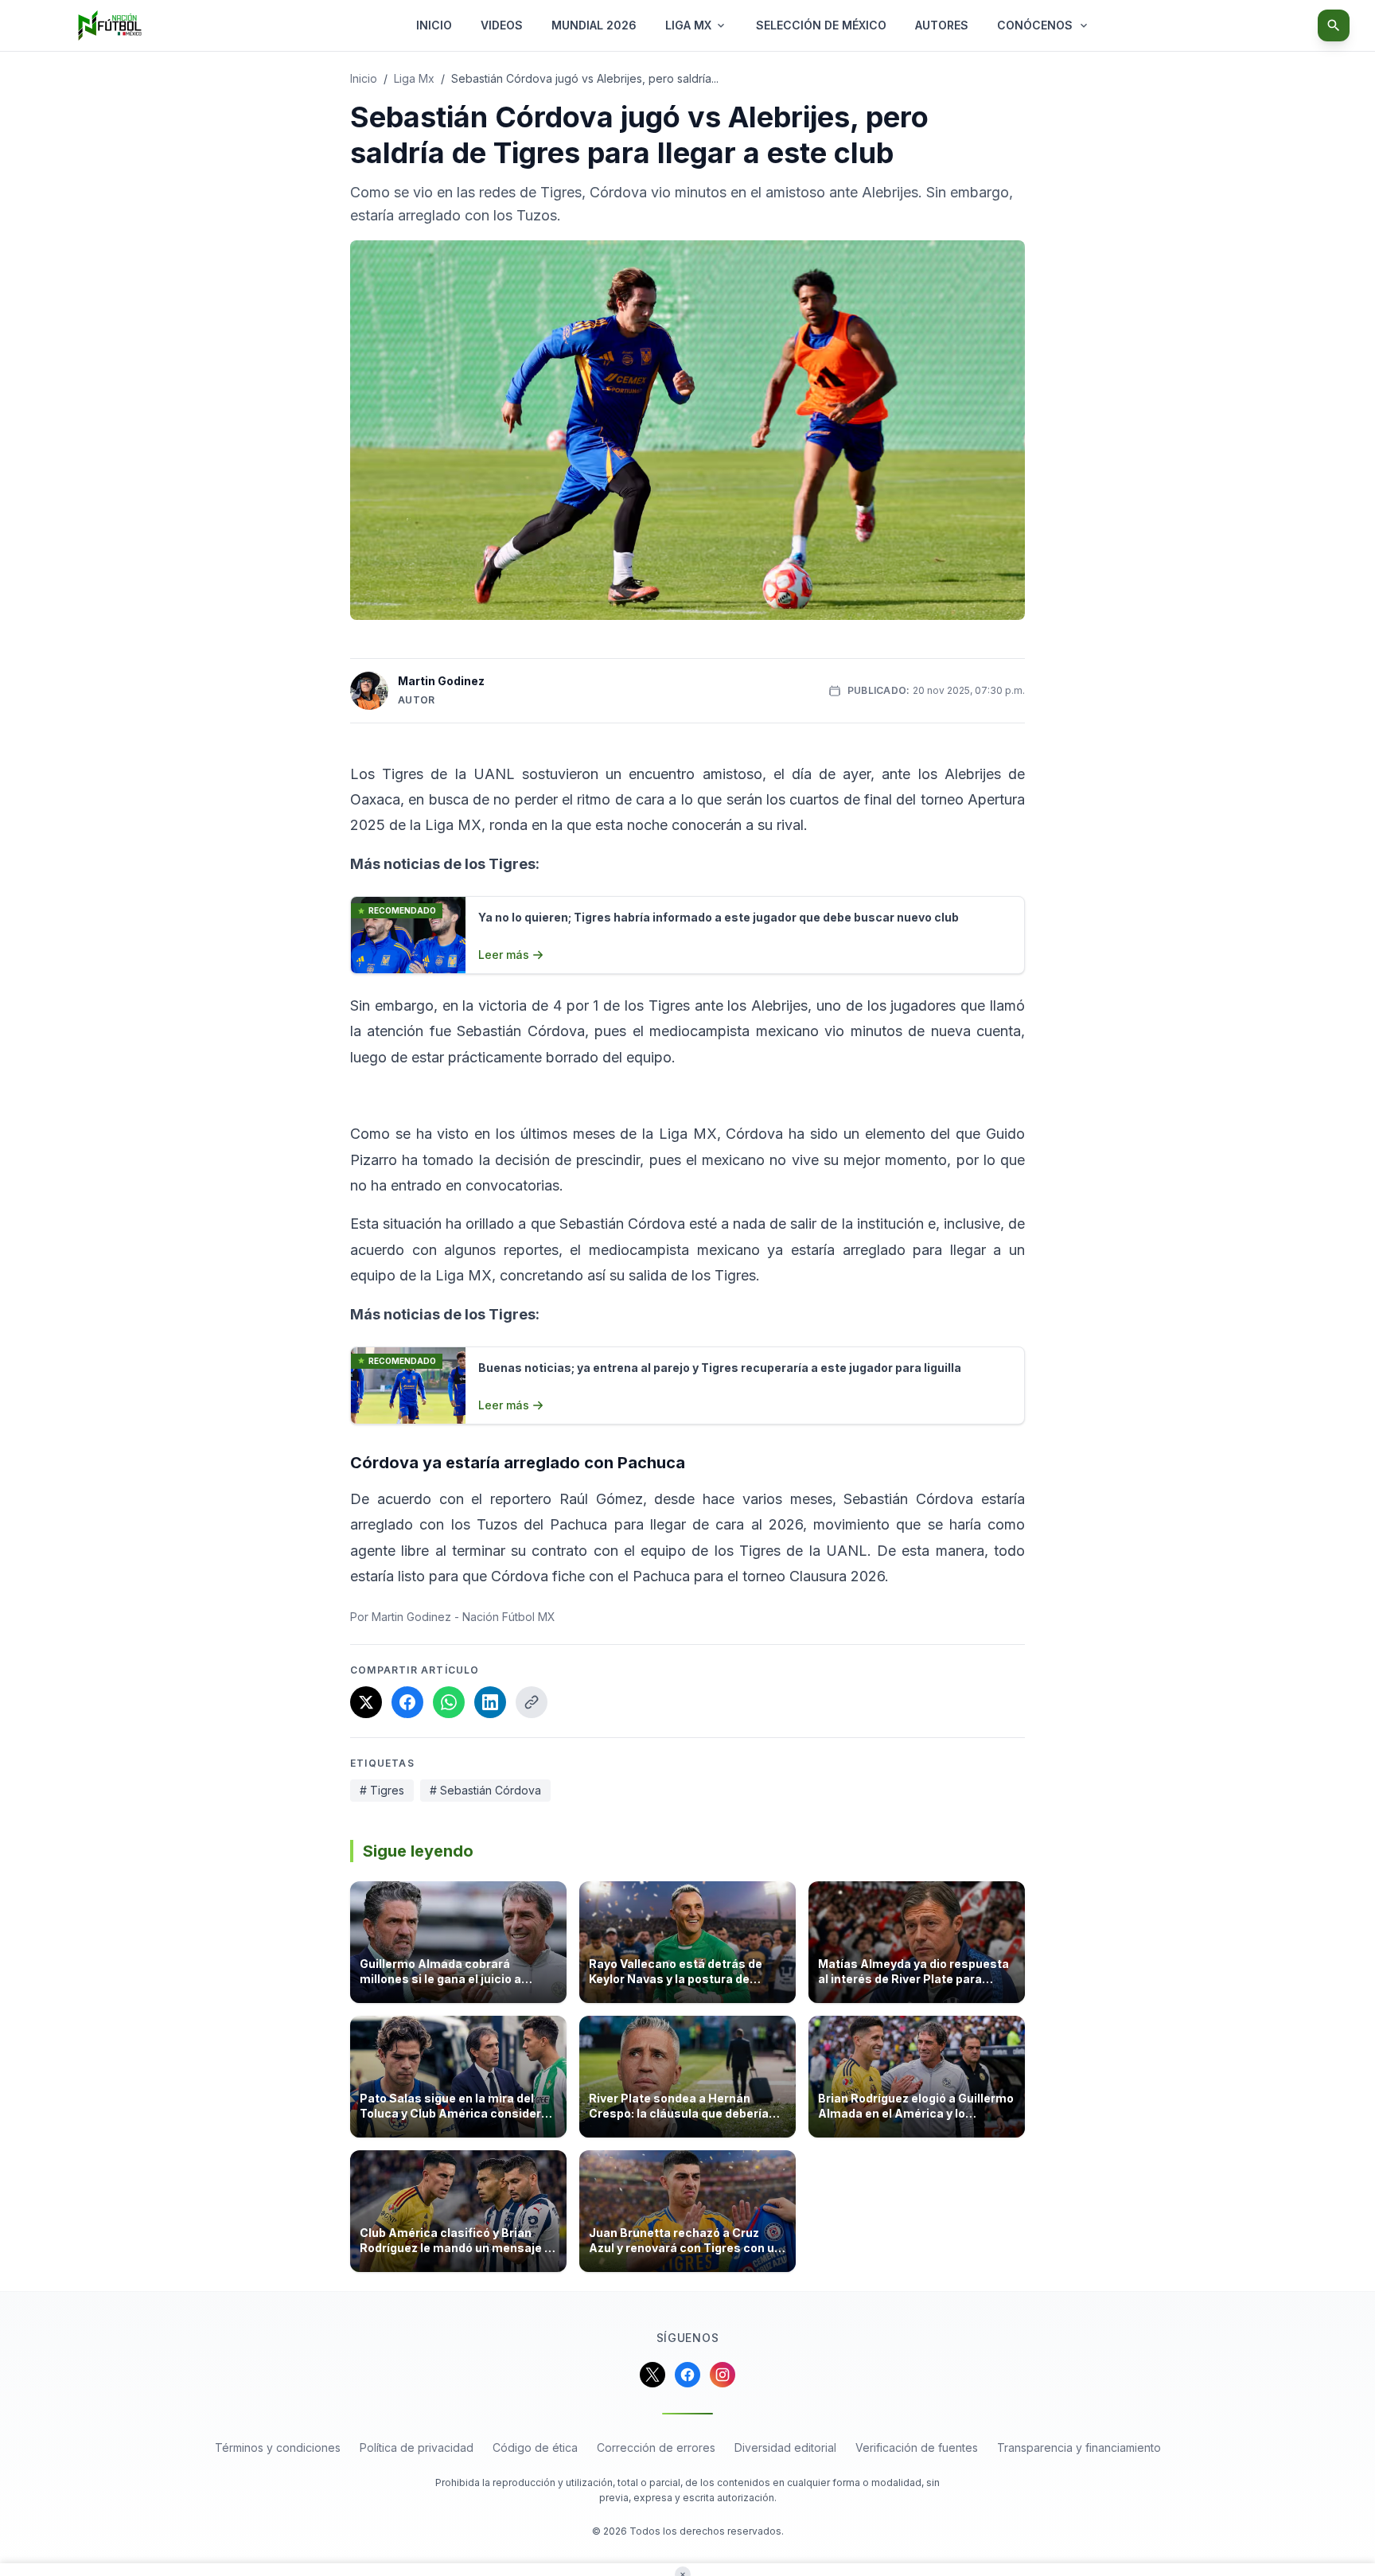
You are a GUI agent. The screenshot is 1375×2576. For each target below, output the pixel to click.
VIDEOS (502, 25)
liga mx (414, 78)
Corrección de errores (656, 2447)
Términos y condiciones (278, 2447)
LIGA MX (688, 25)
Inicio (364, 78)
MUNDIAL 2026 (594, 25)
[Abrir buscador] (1334, 25)
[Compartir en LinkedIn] (490, 1702)
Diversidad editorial (785, 2447)
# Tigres (382, 1790)
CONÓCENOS (1035, 25)
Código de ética (535, 2447)
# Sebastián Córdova (485, 1790)
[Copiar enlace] (532, 1702)
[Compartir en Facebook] (407, 1702)
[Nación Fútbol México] (110, 25)
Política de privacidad (417, 2447)
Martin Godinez (441, 681)
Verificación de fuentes (917, 2447)
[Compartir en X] (366, 1702)
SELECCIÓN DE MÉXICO (821, 25)
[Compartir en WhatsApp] (449, 1702)
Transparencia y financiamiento (1079, 2447)
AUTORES (942, 25)
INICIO (434, 25)
